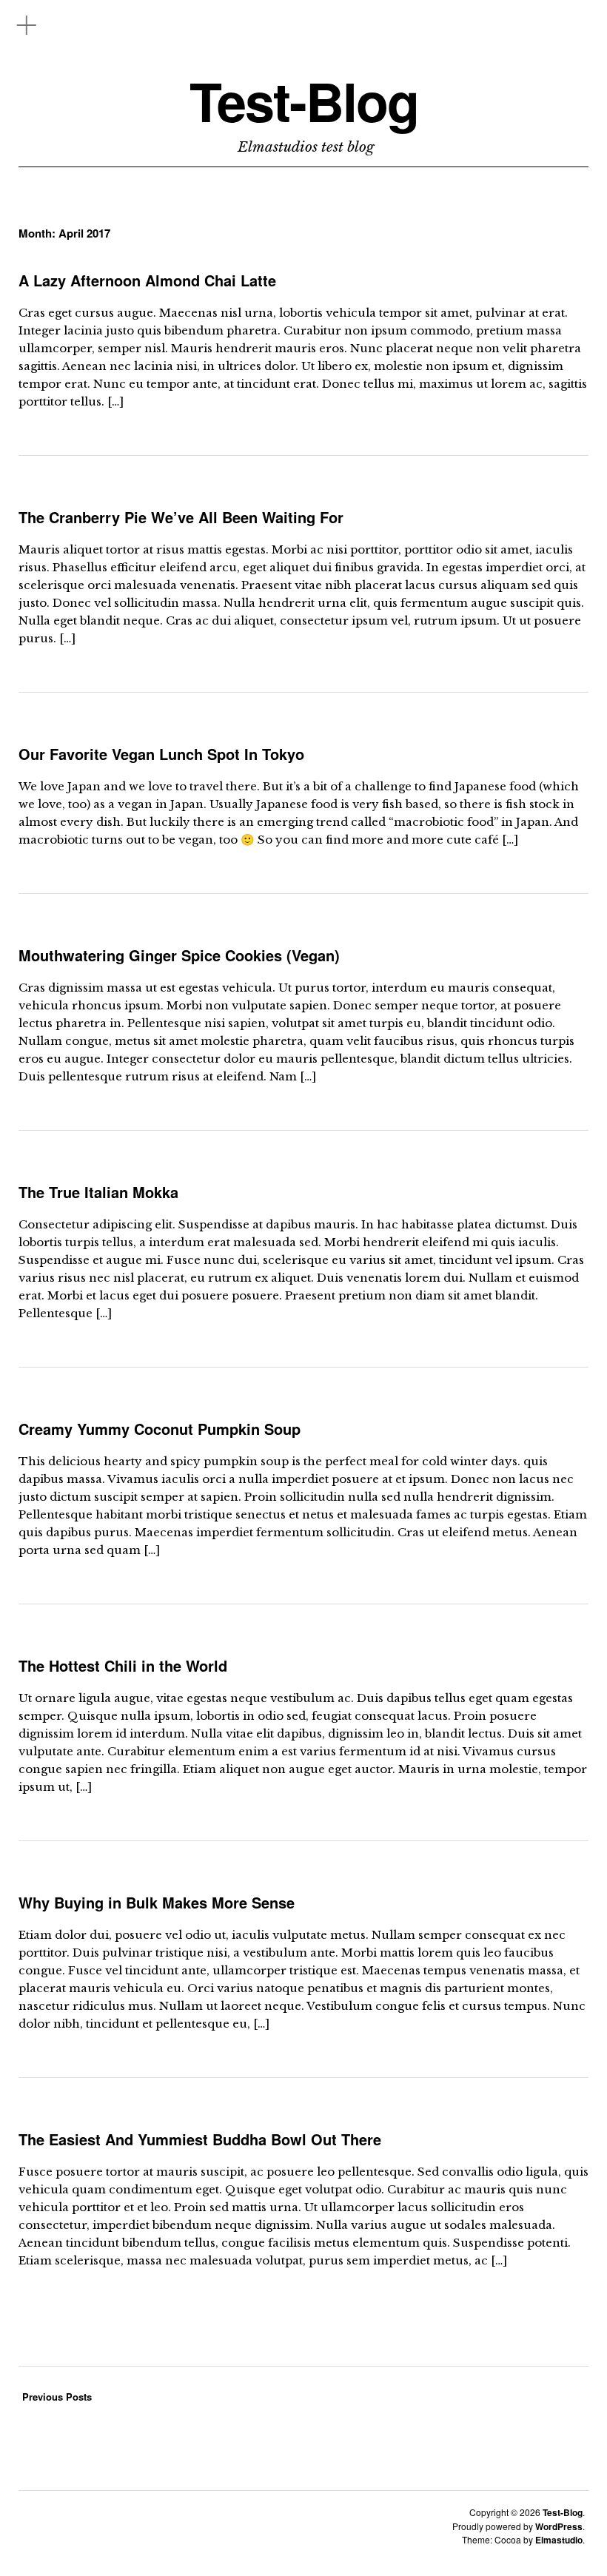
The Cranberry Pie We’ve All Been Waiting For (181, 517)
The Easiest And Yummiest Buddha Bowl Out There (200, 2139)
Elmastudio (559, 2540)
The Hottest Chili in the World (123, 1665)
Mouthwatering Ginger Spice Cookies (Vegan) (179, 955)
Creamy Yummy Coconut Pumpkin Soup (160, 1429)
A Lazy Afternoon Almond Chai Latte (147, 280)
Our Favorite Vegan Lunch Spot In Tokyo (161, 754)
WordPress (559, 2526)
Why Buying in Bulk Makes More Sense (157, 1902)
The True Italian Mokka (98, 1192)
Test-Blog (304, 101)
